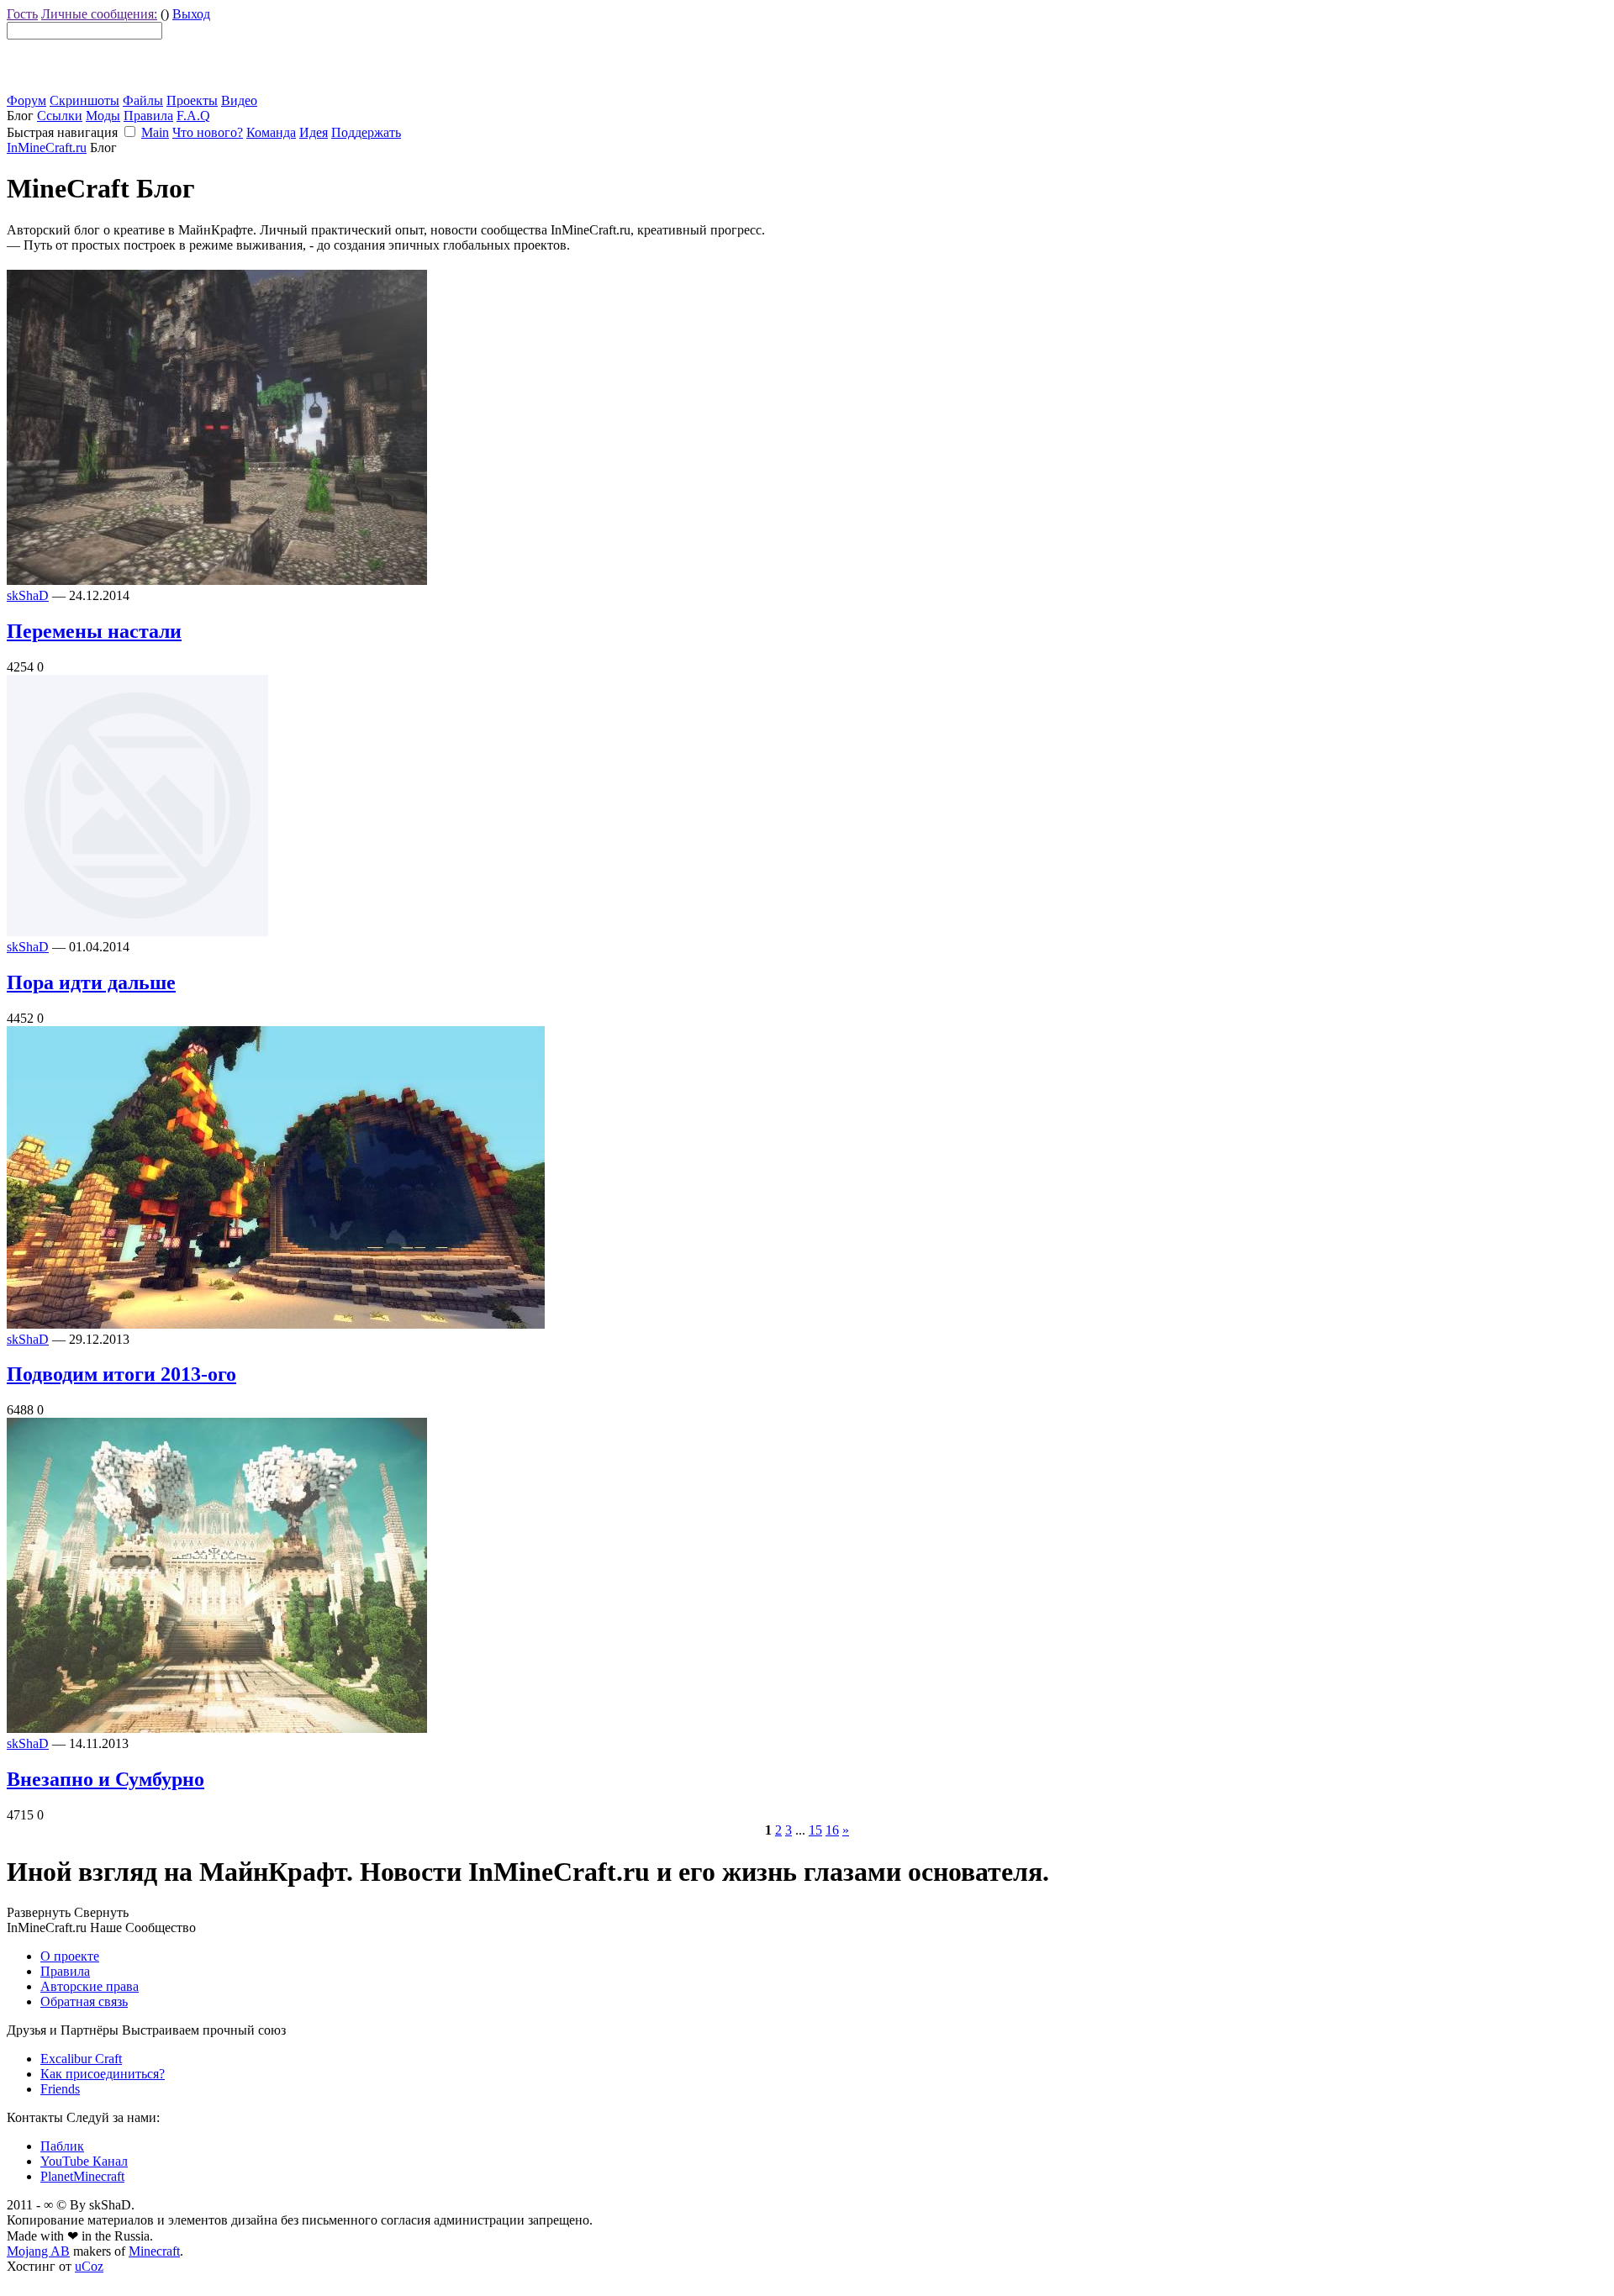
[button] (130, 132)
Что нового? (208, 132)
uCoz (89, 2266)
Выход (191, 14)
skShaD (28, 595)
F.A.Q (193, 116)
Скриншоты (84, 100)
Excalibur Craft (81, 2059)
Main (155, 132)
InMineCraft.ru (47, 147)
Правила (148, 116)
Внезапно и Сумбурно (105, 1779)
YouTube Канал (84, 2161)
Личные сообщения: (99, 14)
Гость (22, 14)
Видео (239, 100)
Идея (314, 132)
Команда (271, 132)
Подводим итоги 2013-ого (121, 1374)
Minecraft (154, 2251)
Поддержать (366, 132)
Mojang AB (38, 2251)
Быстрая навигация (62, 132)
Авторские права (90, 1986)
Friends (60, 2089)
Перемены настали (94, 631)
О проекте (70, 1956)
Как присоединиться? (103, 2074)
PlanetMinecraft (82, 2176)
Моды (103, 116)
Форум (26, 100)
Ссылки (60, 116)
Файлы (143, 100)
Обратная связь (84, 2001)
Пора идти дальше (91, 982)
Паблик (62, 2146)
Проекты (192, 100)
